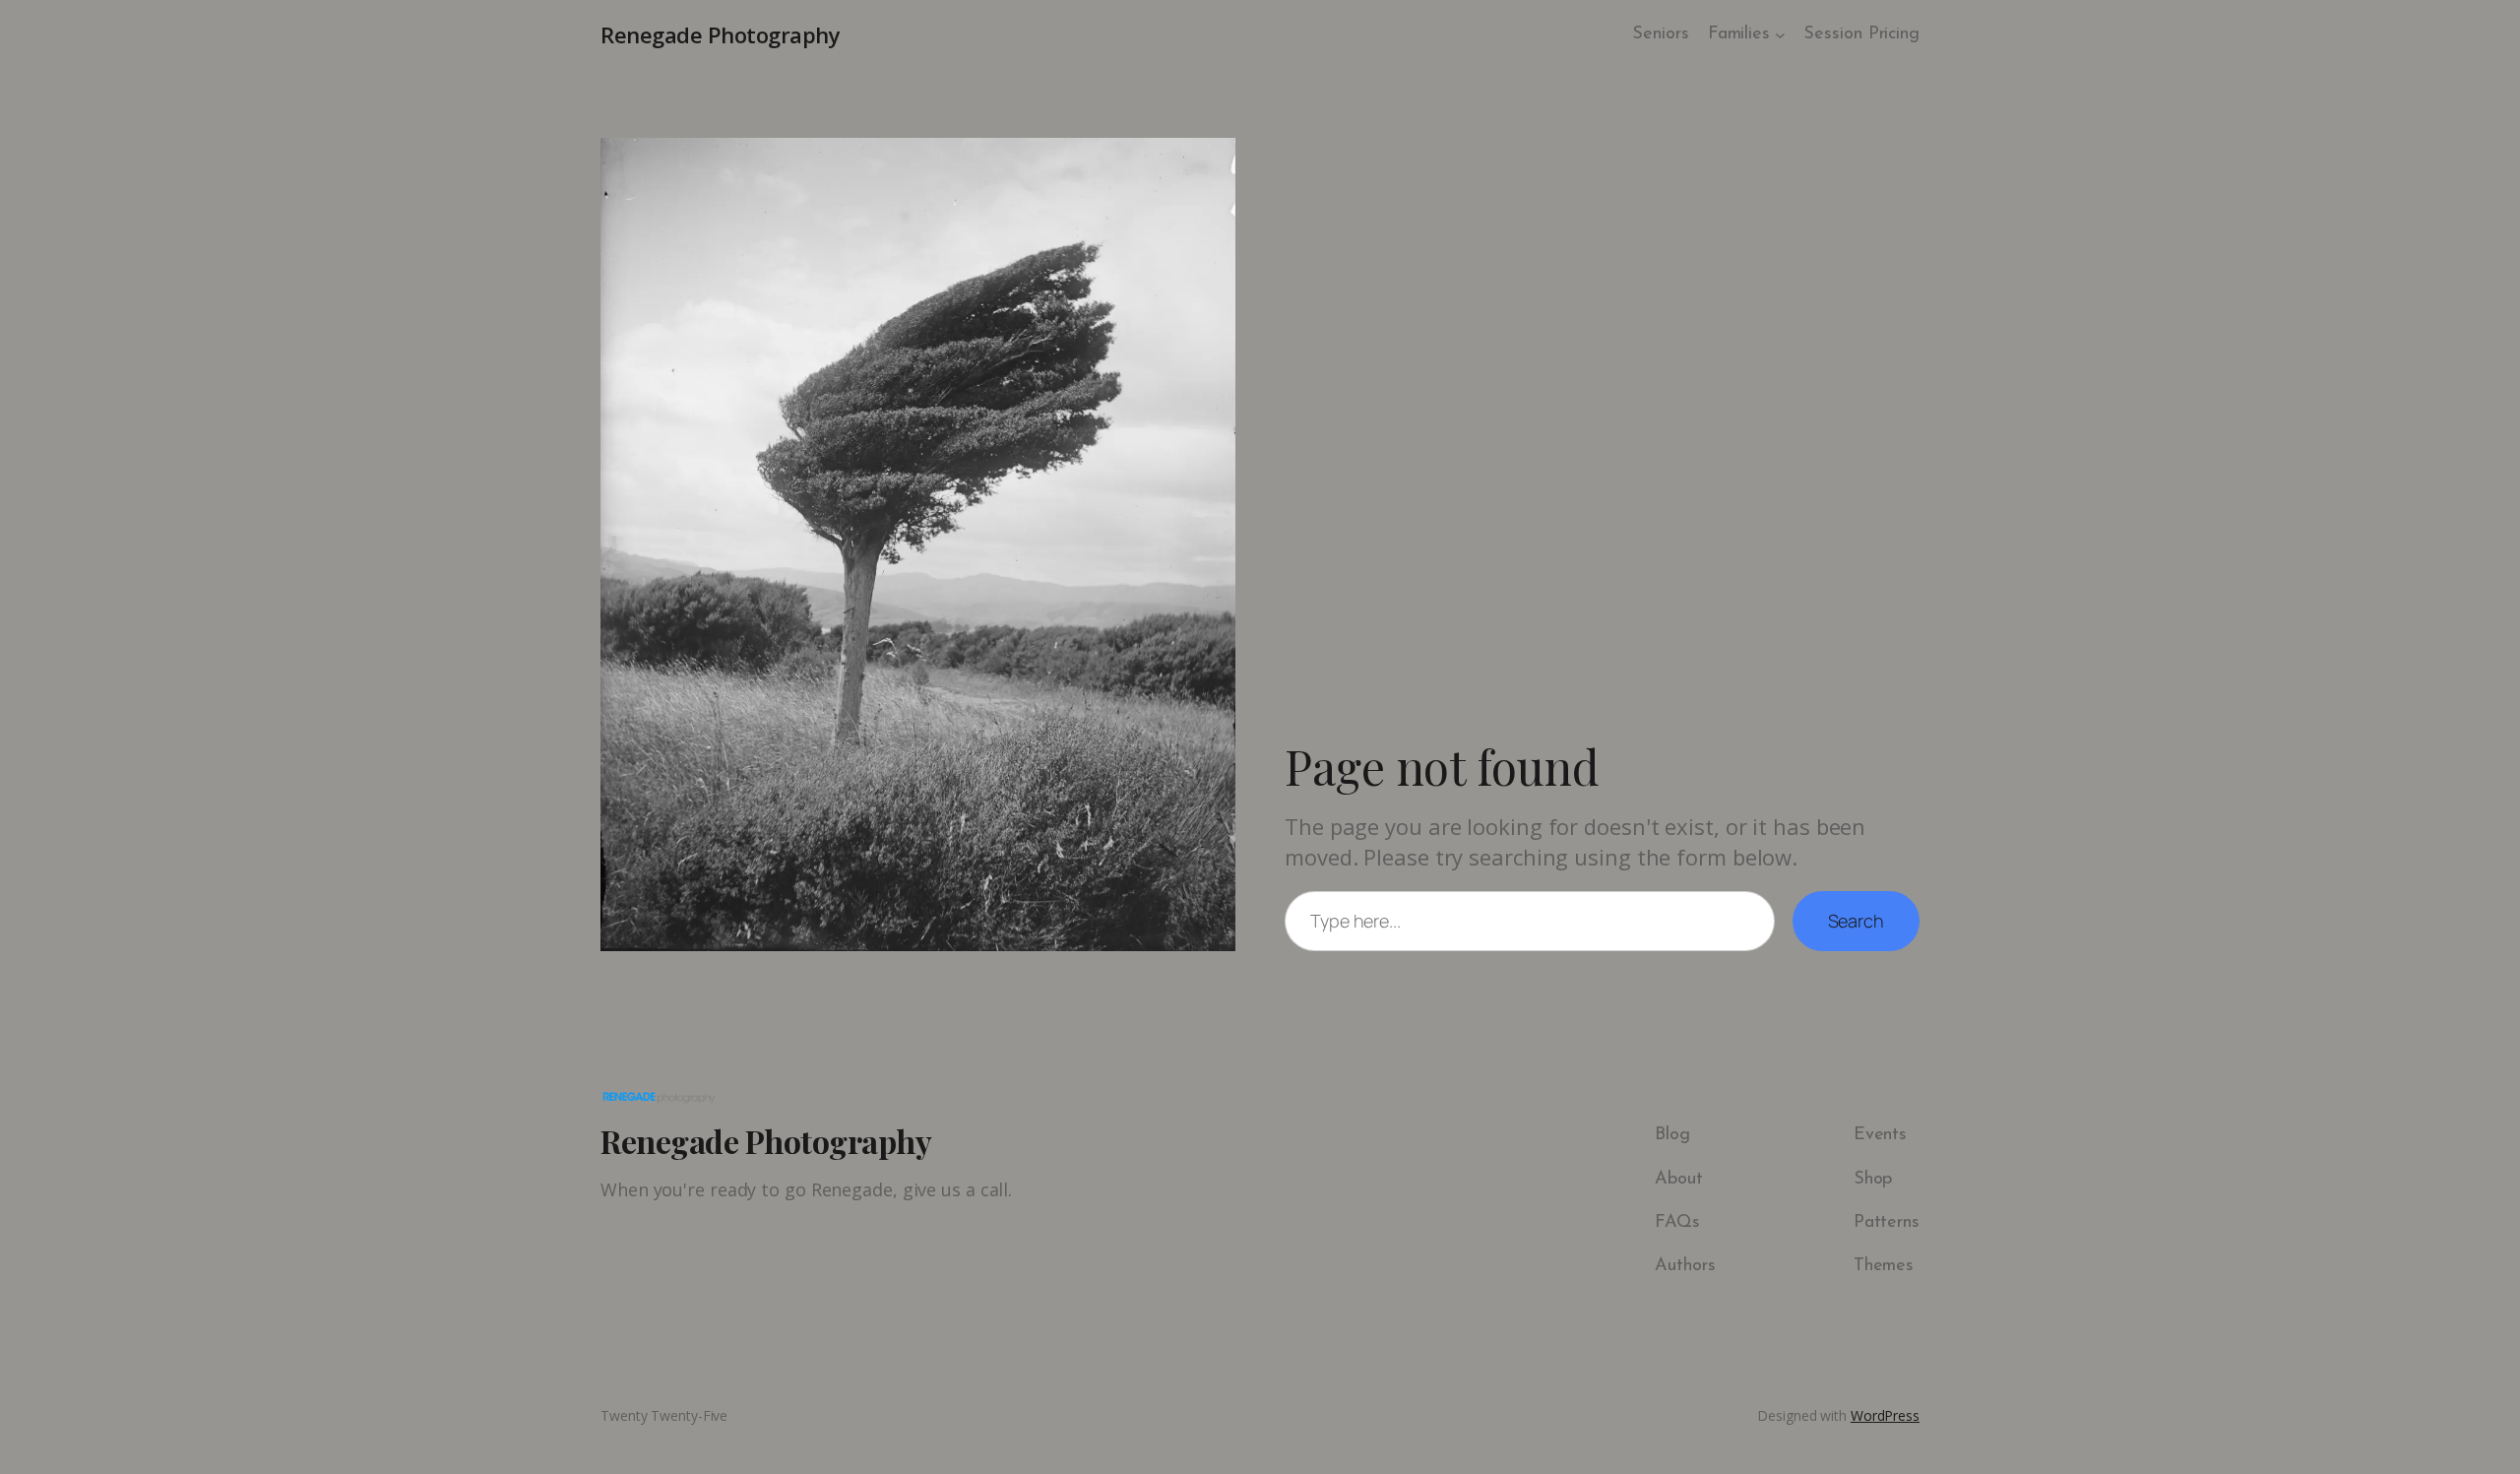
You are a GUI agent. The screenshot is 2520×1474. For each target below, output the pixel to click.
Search (1856, 921)
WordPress (1885, 1415)
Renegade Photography (720, 34)
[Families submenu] (1780, 35)
